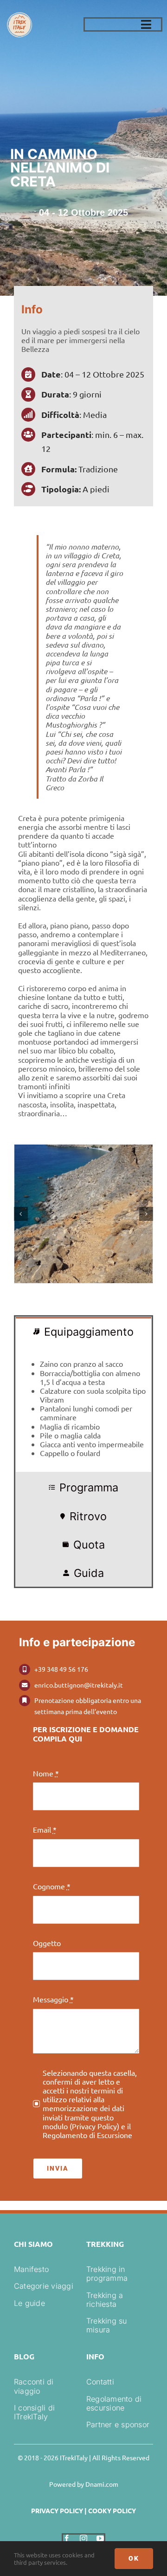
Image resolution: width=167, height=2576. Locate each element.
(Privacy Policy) (94, 2126)
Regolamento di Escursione (87, 2135)
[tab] (83, 1331)
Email (45, 1830)
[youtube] (100, 2538)
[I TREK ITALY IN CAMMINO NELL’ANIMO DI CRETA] (83, 1214)
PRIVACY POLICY (57, 2510)
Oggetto (47, 1943)
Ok (134, 2558)
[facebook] (67, 2538)
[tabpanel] (83, 1409)
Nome (46, 1773)
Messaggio (53, 1999)
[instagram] (83, 2538)
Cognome (52, 1886)
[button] (21, 1214)
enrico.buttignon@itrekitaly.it (79, 1685)
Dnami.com (102, 2484)
